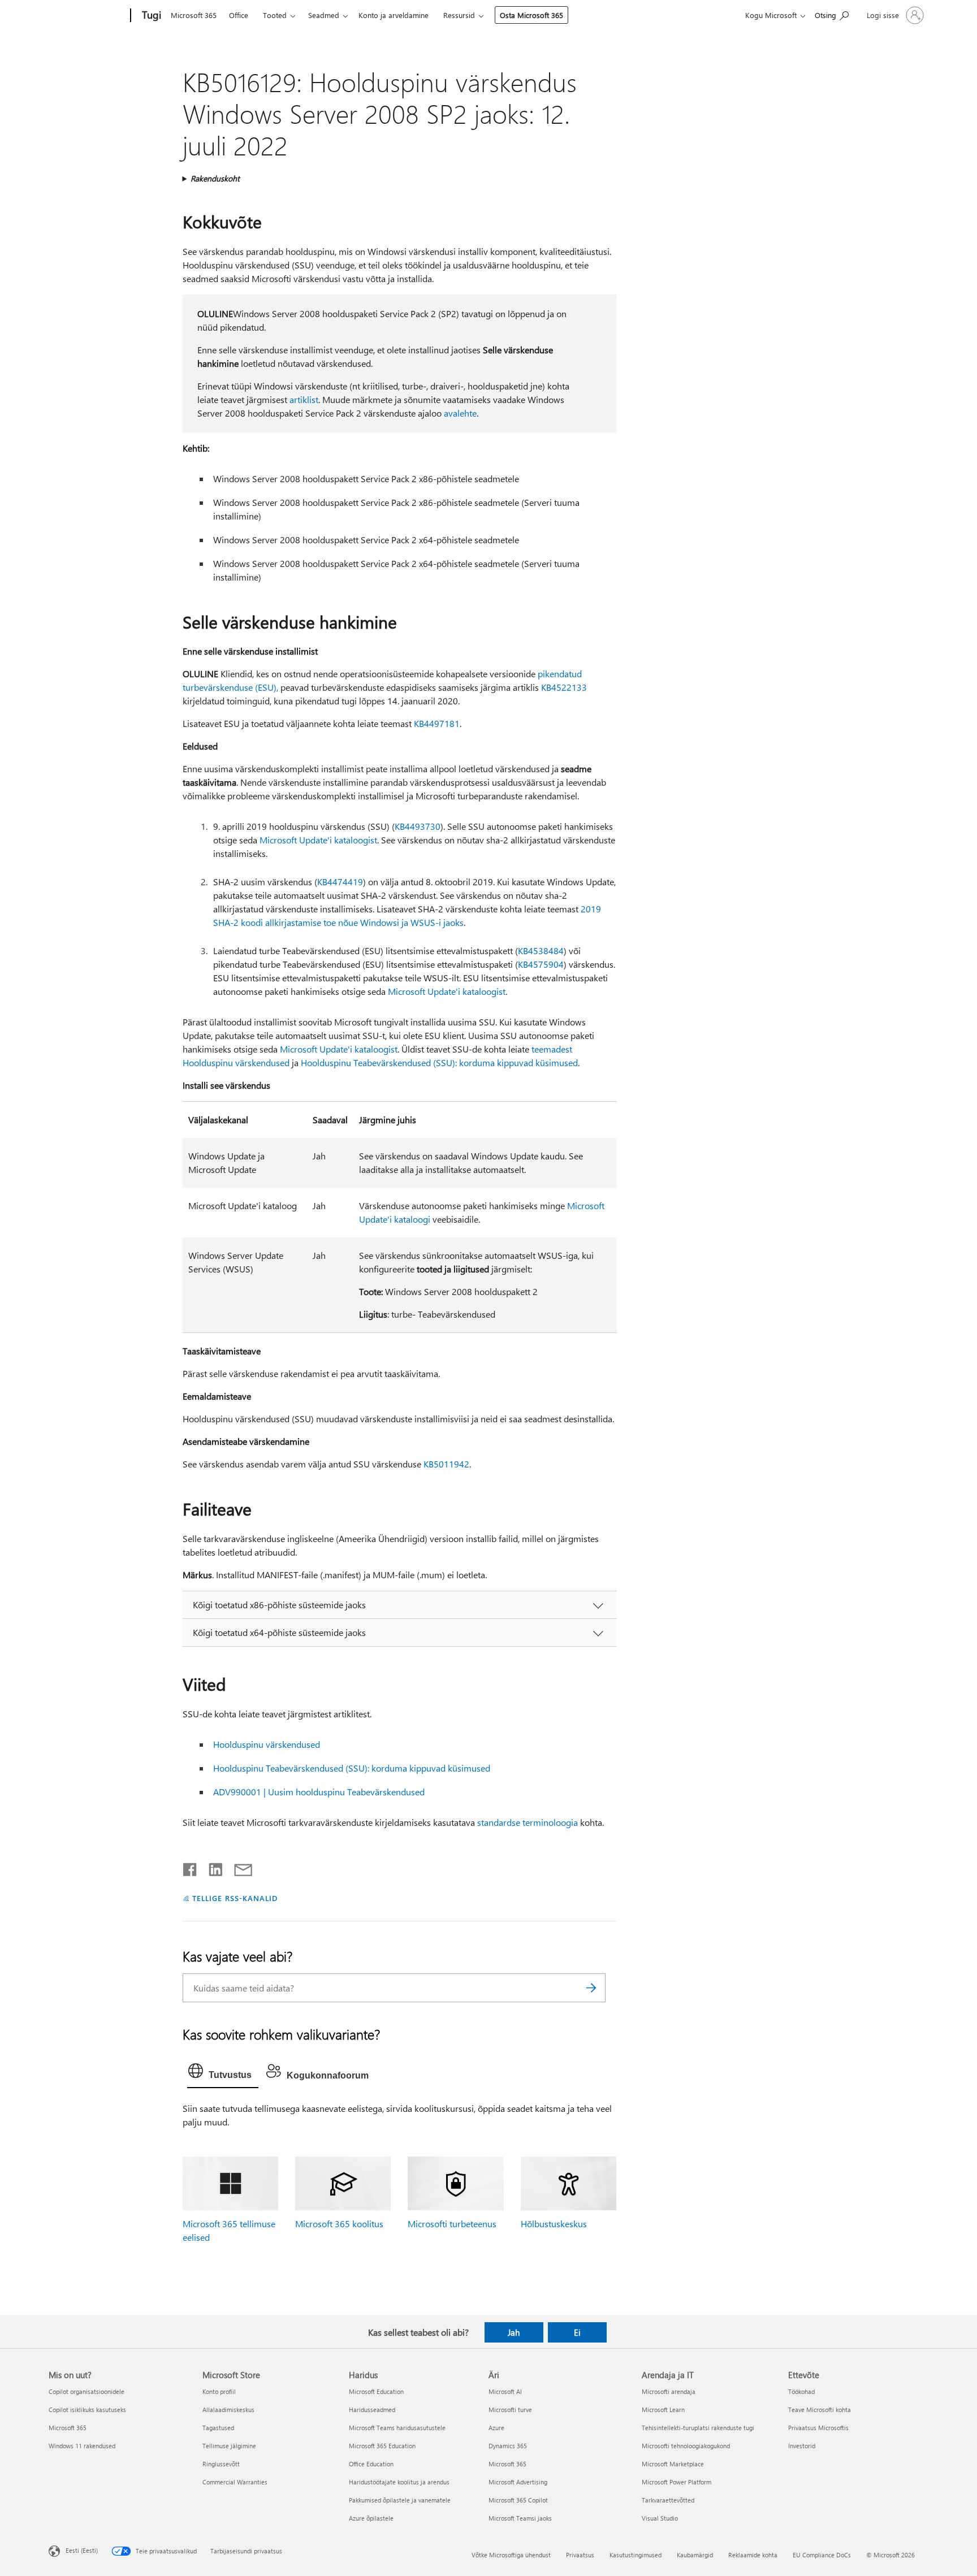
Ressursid (459, 15)
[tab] (223, 2073)
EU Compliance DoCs (822, 2555)
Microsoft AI (505, 2391)
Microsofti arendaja (669, 2391)
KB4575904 (541, 964)
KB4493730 (418, 826)
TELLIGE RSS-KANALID (235, 1898)
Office (239, 15)
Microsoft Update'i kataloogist (318, 840)
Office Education (371, 2464)
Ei (577, 2332)
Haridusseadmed (372, 2410)
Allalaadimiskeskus (228, 2410)
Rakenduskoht (215, 178)
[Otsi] (591, 1988)
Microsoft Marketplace (673, 2464)
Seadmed (324, 15)
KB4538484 (541, 951)
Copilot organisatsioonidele (87, 2391)
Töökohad (801, 2391)
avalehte (460, 413)
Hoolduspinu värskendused (267, 1744)
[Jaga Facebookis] (191, 1867)
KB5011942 (446, 1464)
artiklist (304, 399)
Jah (514, 2332)
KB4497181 (437, 723)
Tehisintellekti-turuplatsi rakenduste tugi (698, 2428)
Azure (496, 2428)
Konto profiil (219, 2391)
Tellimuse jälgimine (229, 2446)
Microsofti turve (510, 2410)
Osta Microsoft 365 (531, 15)
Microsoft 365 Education (382, 2446)
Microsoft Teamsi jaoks (520, 2518)
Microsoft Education (376, 2391)
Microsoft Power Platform (676, 2482)
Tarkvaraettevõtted (668, 2500)
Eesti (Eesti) (82, 2550)
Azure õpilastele (371, 2518)
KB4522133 (564, 687)
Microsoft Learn (663, 2410)
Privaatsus (580, 2555)
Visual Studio (660, 2518)
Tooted (275, 15)
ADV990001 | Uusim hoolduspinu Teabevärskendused (319, 1792)
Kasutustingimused (636, 2555)
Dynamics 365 (508, 2446)
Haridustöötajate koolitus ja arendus (399, 2482)
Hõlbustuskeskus (554, 2224)
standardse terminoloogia (528, 1822)
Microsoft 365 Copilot (518, 2500)
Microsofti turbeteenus (452, 2224)
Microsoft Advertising (518, 2482)
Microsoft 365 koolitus (339, 2224)
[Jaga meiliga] (238, 1867)
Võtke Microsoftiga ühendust (511, 2555)
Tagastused (218, 2428)
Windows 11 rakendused (82, 2446)
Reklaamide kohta (753, 2555)
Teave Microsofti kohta (820, 2410)
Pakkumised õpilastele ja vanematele (400, 2500)
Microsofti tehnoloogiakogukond (686, 2446)
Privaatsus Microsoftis (818, 2428)
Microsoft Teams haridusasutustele (397, 2428)
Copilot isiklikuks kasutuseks (87, 2410)
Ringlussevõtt (221, 2464)
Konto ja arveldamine (394, 15)
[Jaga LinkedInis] (211, 1867)
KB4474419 (340, 882)
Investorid (802, 2446)
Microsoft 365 (194, 15)
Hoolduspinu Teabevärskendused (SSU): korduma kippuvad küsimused (439, 1062)
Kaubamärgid (695, 2555)
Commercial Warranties (235, 2482)
